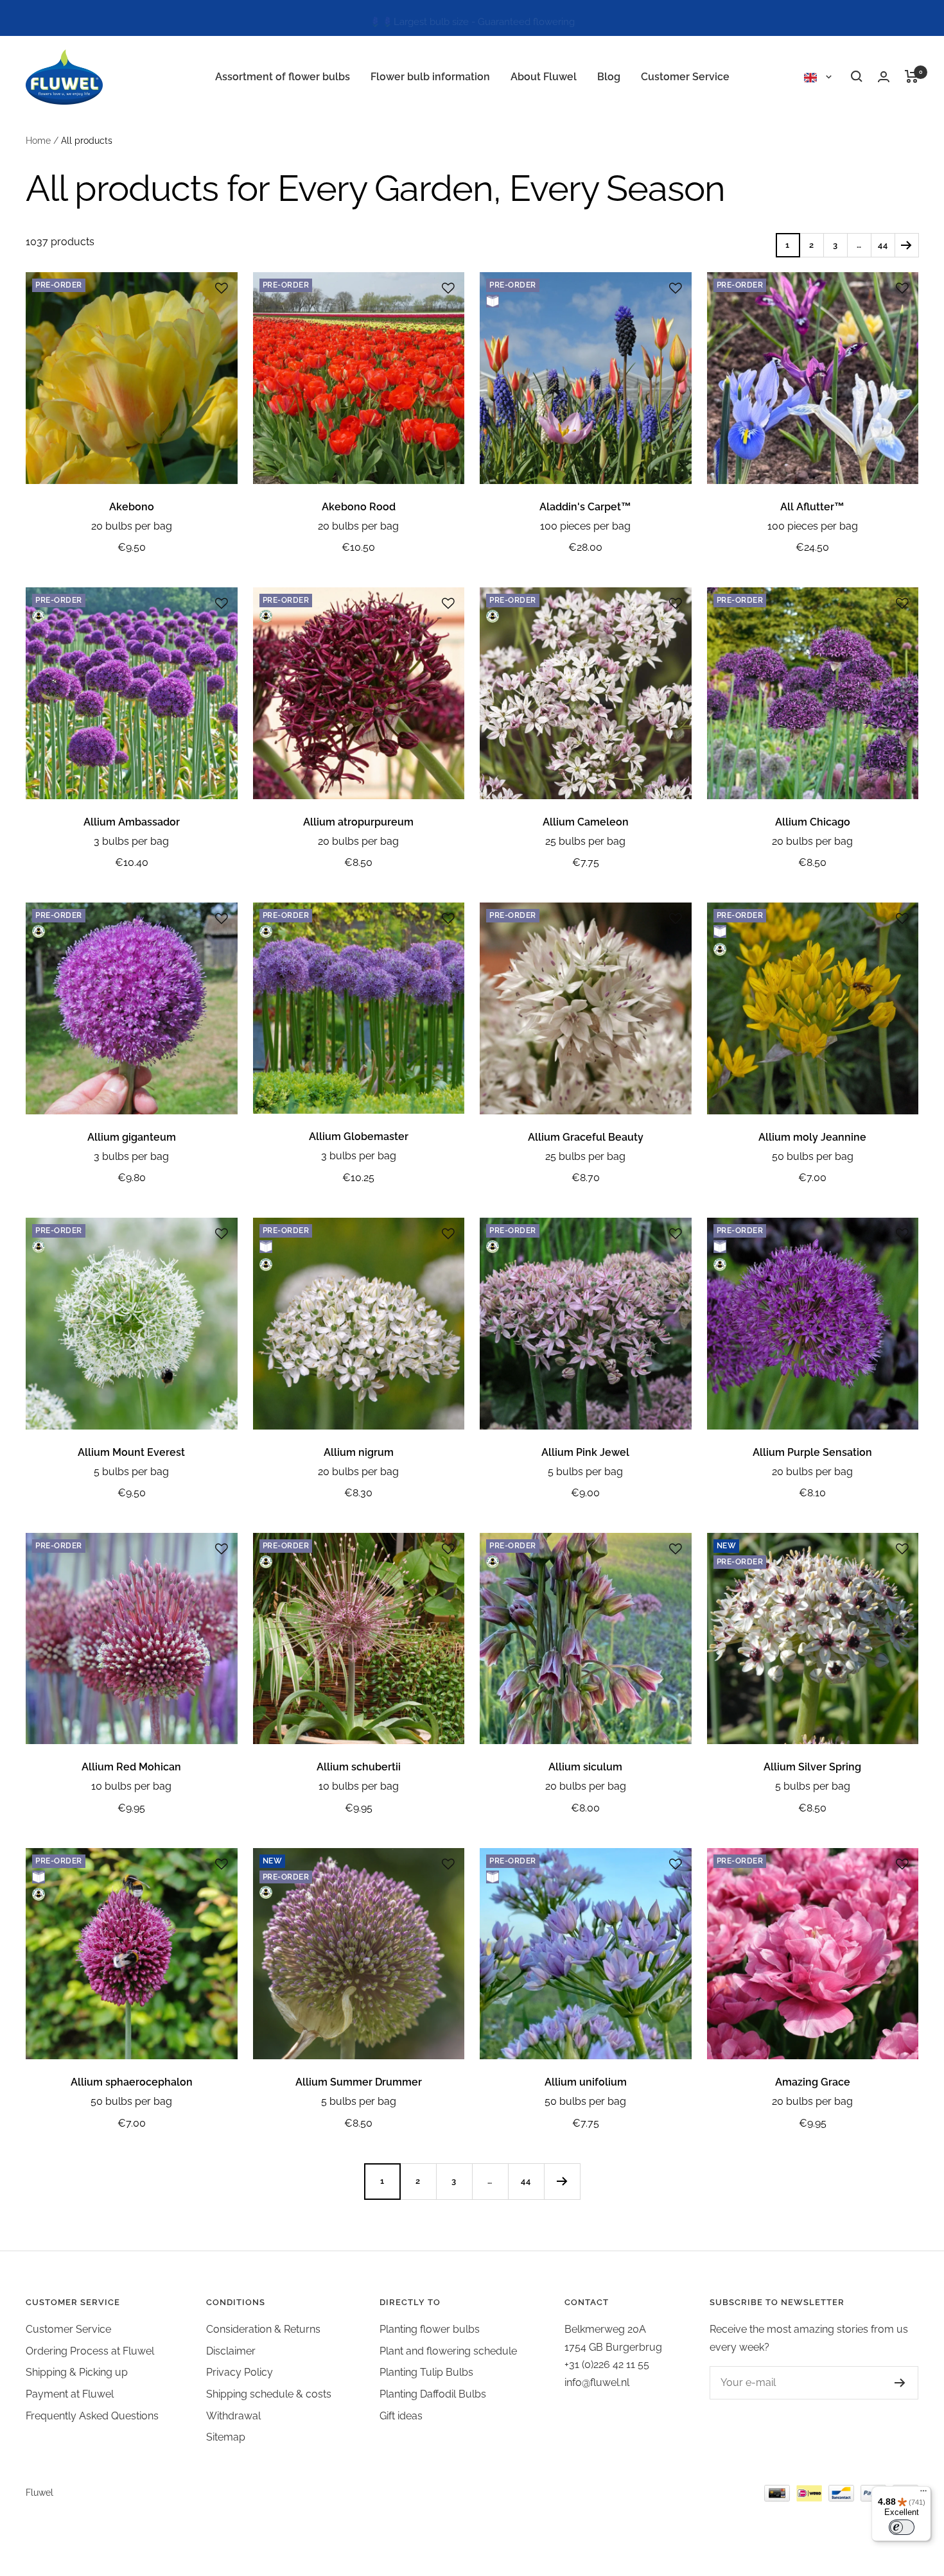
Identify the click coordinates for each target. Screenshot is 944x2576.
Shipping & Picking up (77, 2372)
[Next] (906, 245)
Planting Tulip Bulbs (426, 2372)
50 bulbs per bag (813, 1156)
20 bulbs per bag (132, 526)
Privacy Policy (240, 2372)
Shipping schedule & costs (269, 2394)
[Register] (887, 2383)
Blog (609, 77)
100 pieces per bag (585, 526)
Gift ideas (401, 2416)
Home (38, 141)
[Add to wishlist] (222, 288)
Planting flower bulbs (430, 2329)
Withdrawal (233, 2416)
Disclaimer (231, 2351)
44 (883, 245)
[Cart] (912, 76)
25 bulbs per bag (585, 841)
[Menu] (923, 2494)
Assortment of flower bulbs (283, 77)
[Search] (857, 76)
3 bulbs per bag (131, 841)
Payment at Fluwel (70, 2394)
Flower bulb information (430, 77)
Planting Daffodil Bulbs (433, 2394)
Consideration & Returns (263, 2329)
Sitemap (226, 2437)
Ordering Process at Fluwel (90, 2351)
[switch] (902, 2527)
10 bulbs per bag (131, 1786)
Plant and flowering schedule (448, 2351)
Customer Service (685, 77)
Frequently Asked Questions (92, 2416)
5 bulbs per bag (131, 1472)
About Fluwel (544, 77)
